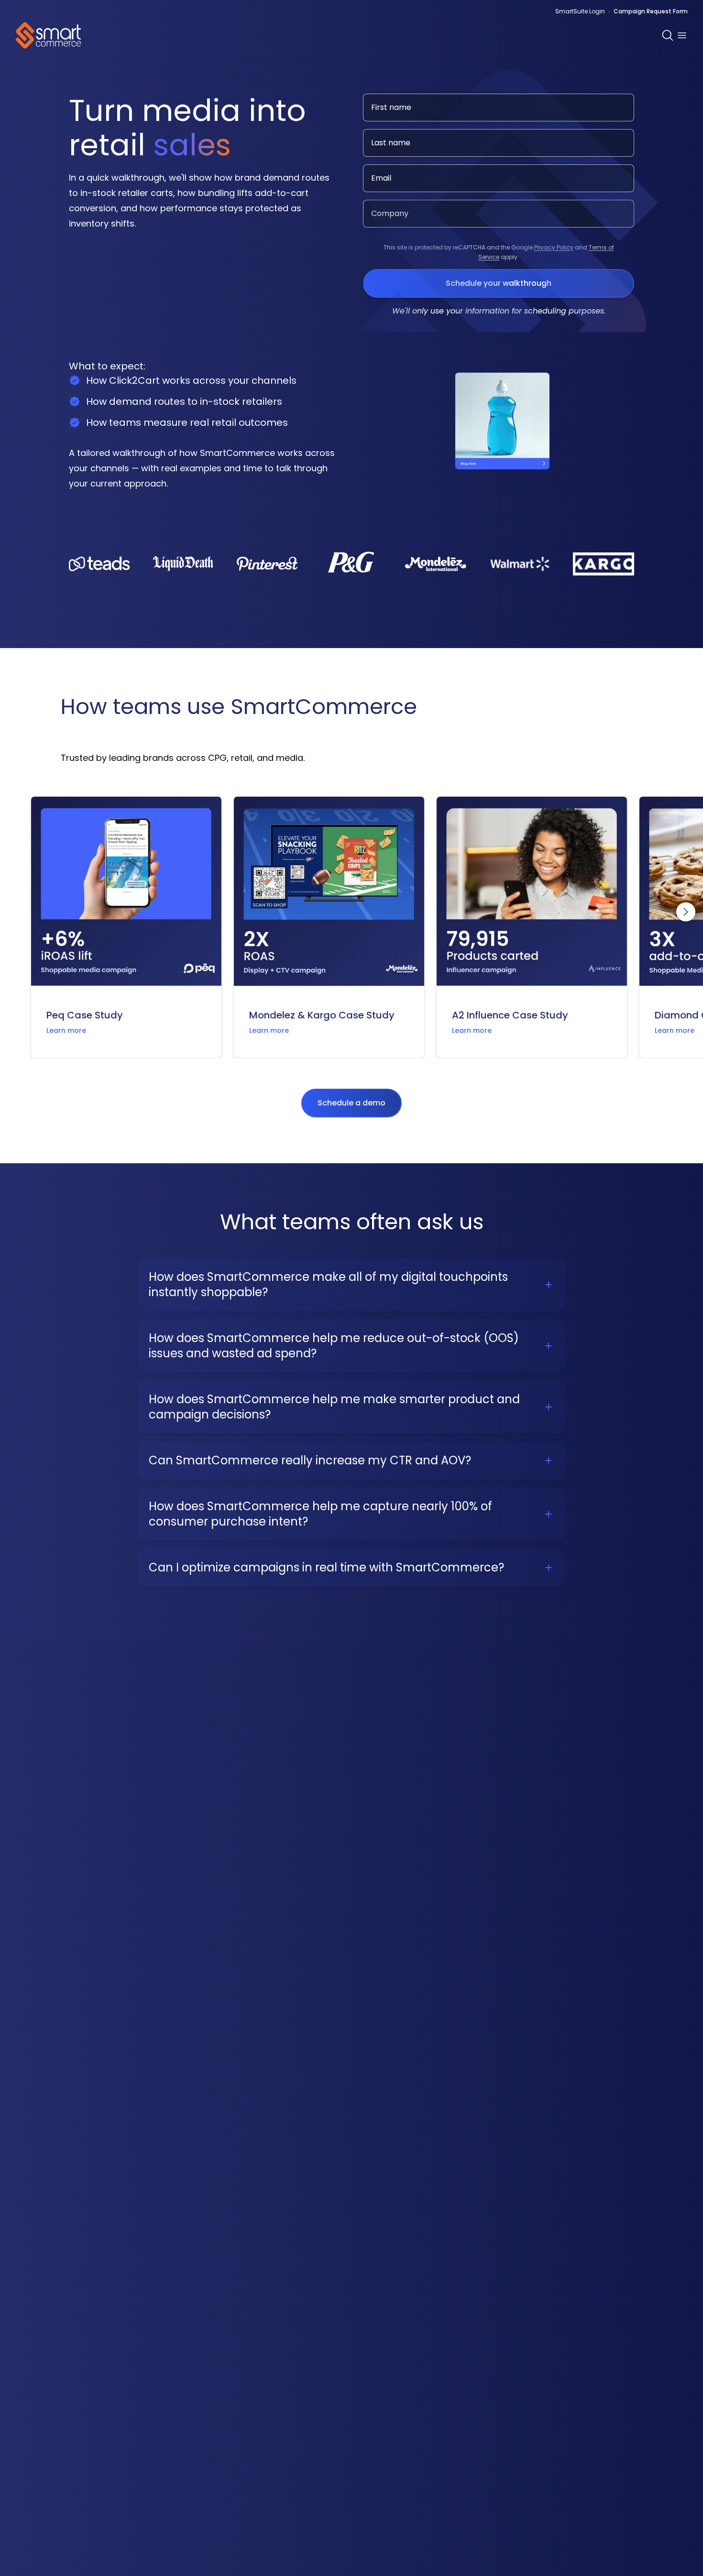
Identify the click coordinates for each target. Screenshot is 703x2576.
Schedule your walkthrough (499, 283)
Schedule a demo (351, 1103)
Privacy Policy (554, 247)
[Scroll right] (686, 912)
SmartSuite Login (580, 11)
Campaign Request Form (651, 11)
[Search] (668, 35)
